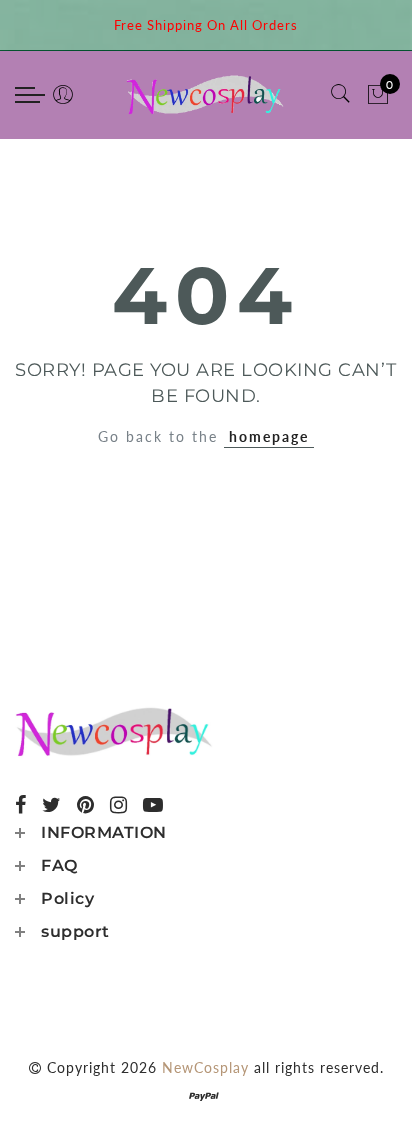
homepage (269, 436)
